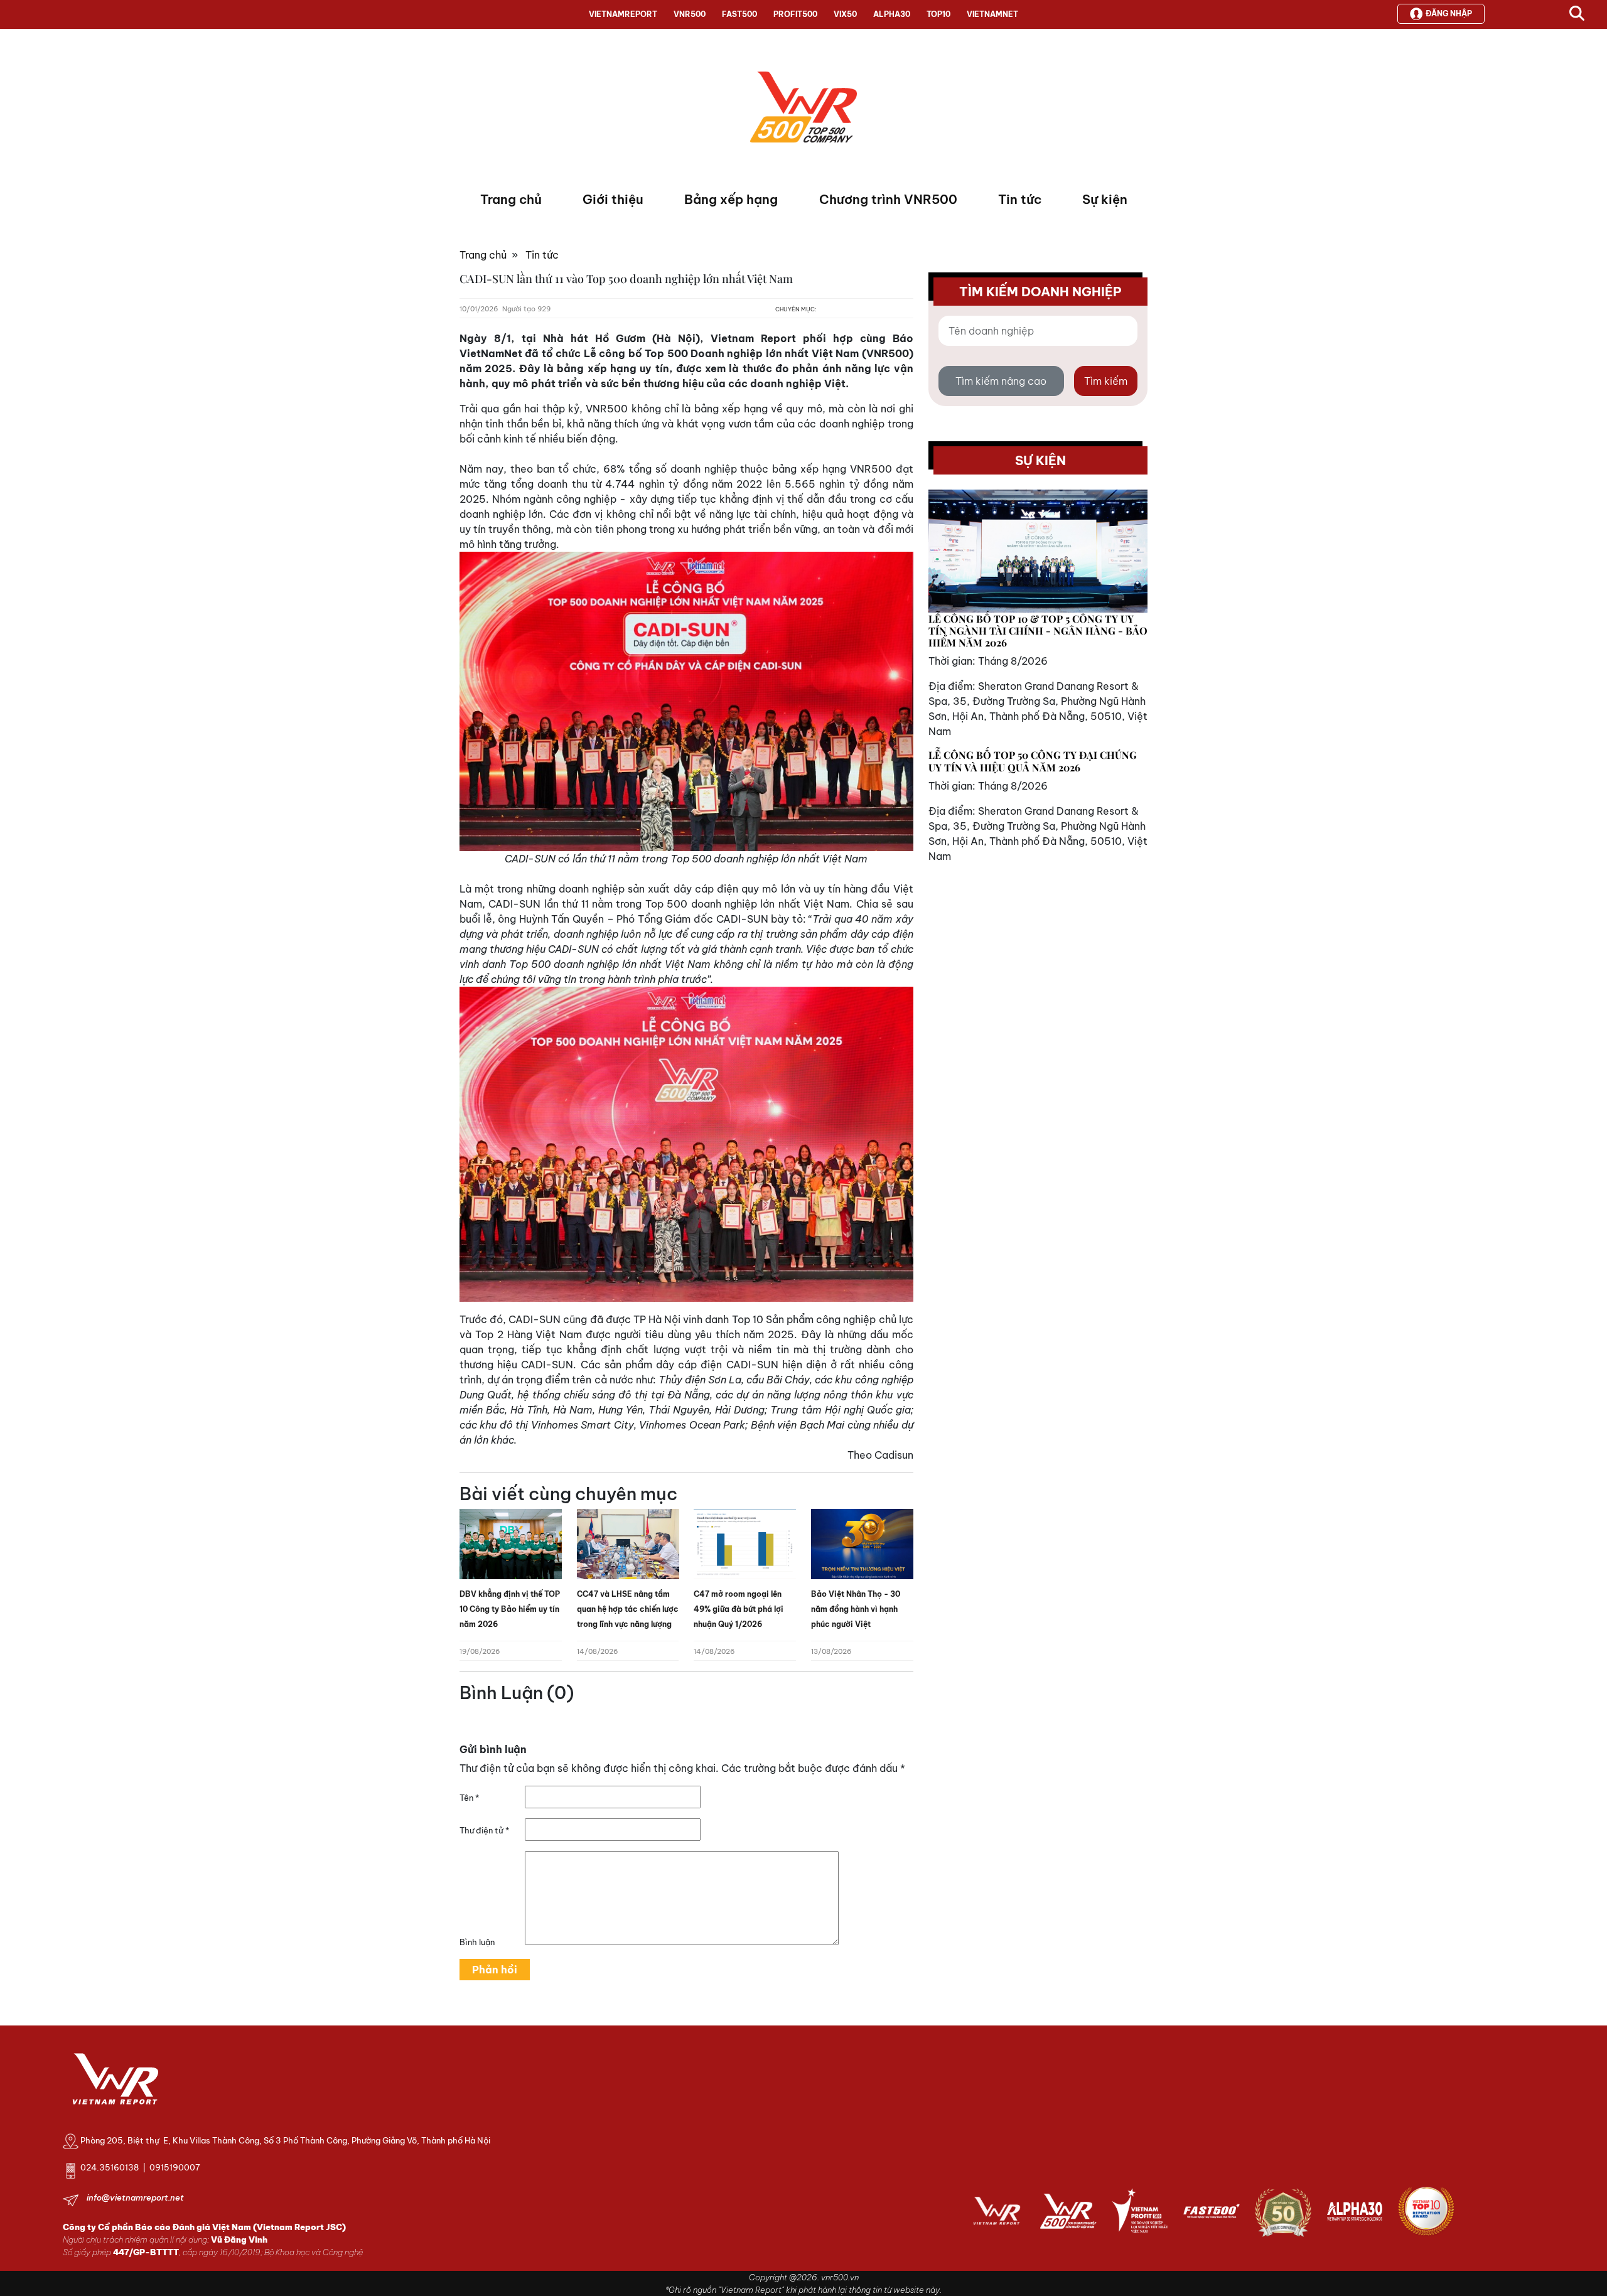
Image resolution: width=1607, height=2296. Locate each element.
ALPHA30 (892, 14)
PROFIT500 (795, 14)
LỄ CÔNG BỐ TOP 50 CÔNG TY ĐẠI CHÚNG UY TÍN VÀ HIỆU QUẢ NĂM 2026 (1033, 761)
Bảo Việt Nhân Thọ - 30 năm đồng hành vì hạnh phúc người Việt (856, 1609)
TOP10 (938, 14)
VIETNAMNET (992, 14)
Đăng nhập (1449, 13)
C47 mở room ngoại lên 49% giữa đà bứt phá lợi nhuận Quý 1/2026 (739, 1609)
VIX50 (845, 14)
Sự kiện (1105, 199)
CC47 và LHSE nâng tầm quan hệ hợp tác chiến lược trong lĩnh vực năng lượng (628, 1609)
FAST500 (739, 14)
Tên (469, 1798)
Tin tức (1020, 199)
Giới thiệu (613, 199)
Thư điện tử (484, 1830)
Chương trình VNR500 (888, 199)
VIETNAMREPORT (623, 14)
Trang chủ (511, 199)
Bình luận (477, 1942)
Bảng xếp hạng (731, 199)
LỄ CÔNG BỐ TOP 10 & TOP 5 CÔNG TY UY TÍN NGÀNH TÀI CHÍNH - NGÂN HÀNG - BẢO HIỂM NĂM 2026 (1038, 630)
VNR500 (690, 14)
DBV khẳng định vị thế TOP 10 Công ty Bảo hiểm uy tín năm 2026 (510, 1609)
